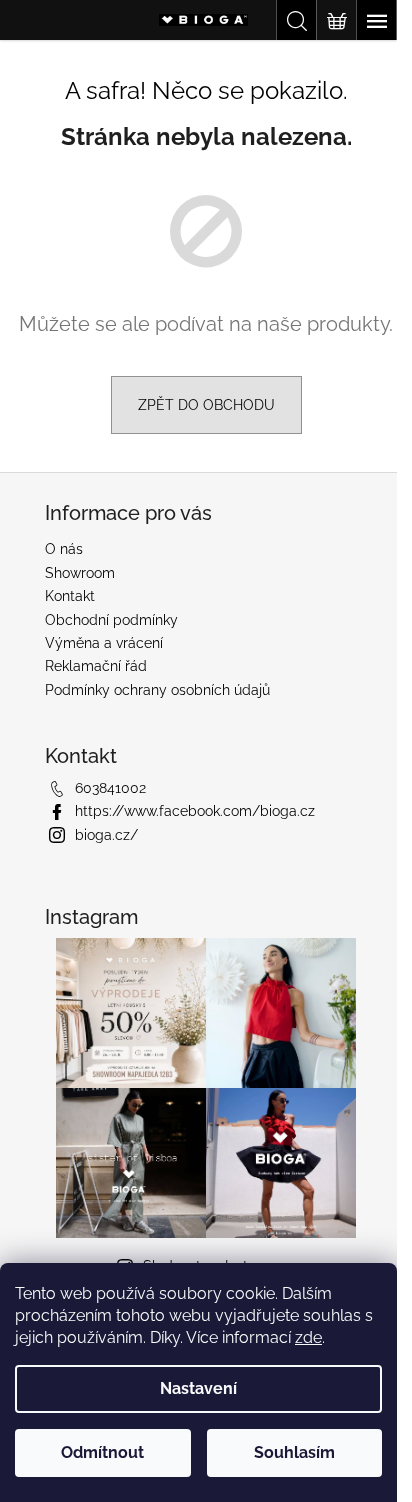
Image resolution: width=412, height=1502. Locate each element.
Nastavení (198, 1388)
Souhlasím (294, 1452)
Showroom (80, 573)
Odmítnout (102, 1452)
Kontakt (70, 596)
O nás (64, 549)
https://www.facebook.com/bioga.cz (195, 811)
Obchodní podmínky (111, 620)
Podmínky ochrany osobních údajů (157, 690)
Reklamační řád (96, 666)
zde (308, 1337)
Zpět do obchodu (206, 405)
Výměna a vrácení (104, 643)
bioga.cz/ (106, 835)
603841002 (110, 788)
